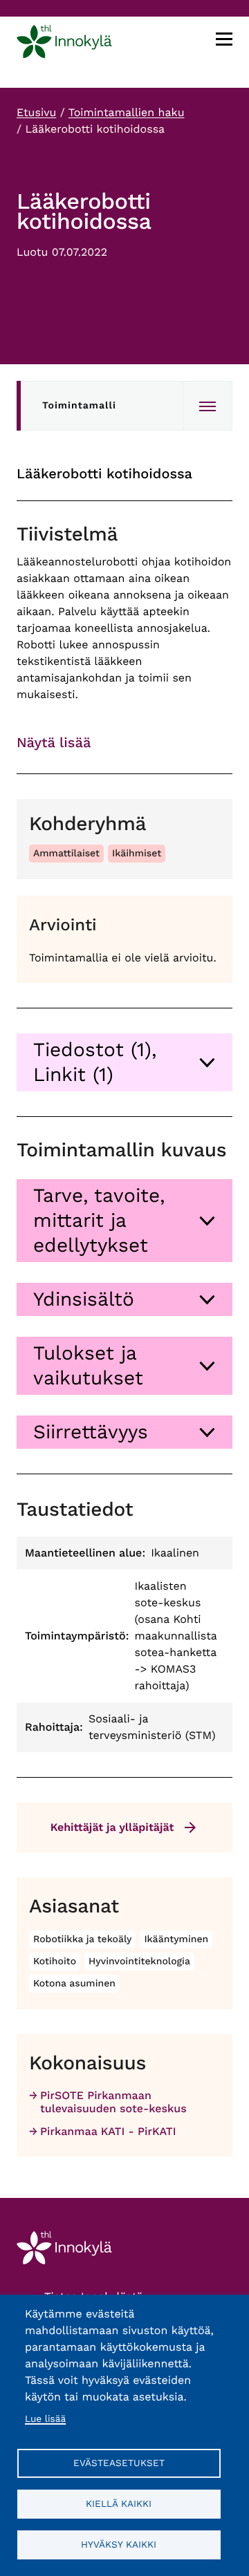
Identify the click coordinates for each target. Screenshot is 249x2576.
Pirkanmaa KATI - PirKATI (108, 2131)
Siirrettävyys (91, 1432)
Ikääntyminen (176, 1939)
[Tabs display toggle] (207, 406)
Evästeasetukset (119, 2463)
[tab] (124, 1062)
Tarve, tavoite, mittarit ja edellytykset (99, 1220)
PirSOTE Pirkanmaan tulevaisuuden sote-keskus (113, 2102)
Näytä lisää (54, 742)
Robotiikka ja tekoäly (82, 1939)
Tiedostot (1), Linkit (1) (95, 1062)
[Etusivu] (64, 44)
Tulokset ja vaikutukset (88, 1365)
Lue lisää (45, 2419)
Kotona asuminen (74, 1984)
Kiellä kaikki (119, 2503)
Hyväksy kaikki (119, 2544)
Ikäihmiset (137, 854)
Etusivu (36, 112)
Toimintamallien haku (127, 112)
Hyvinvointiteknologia (139, 1962)
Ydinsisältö (84, 1299)
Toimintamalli (79, 406)
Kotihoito (55, 1962)
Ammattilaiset (66, 854)
